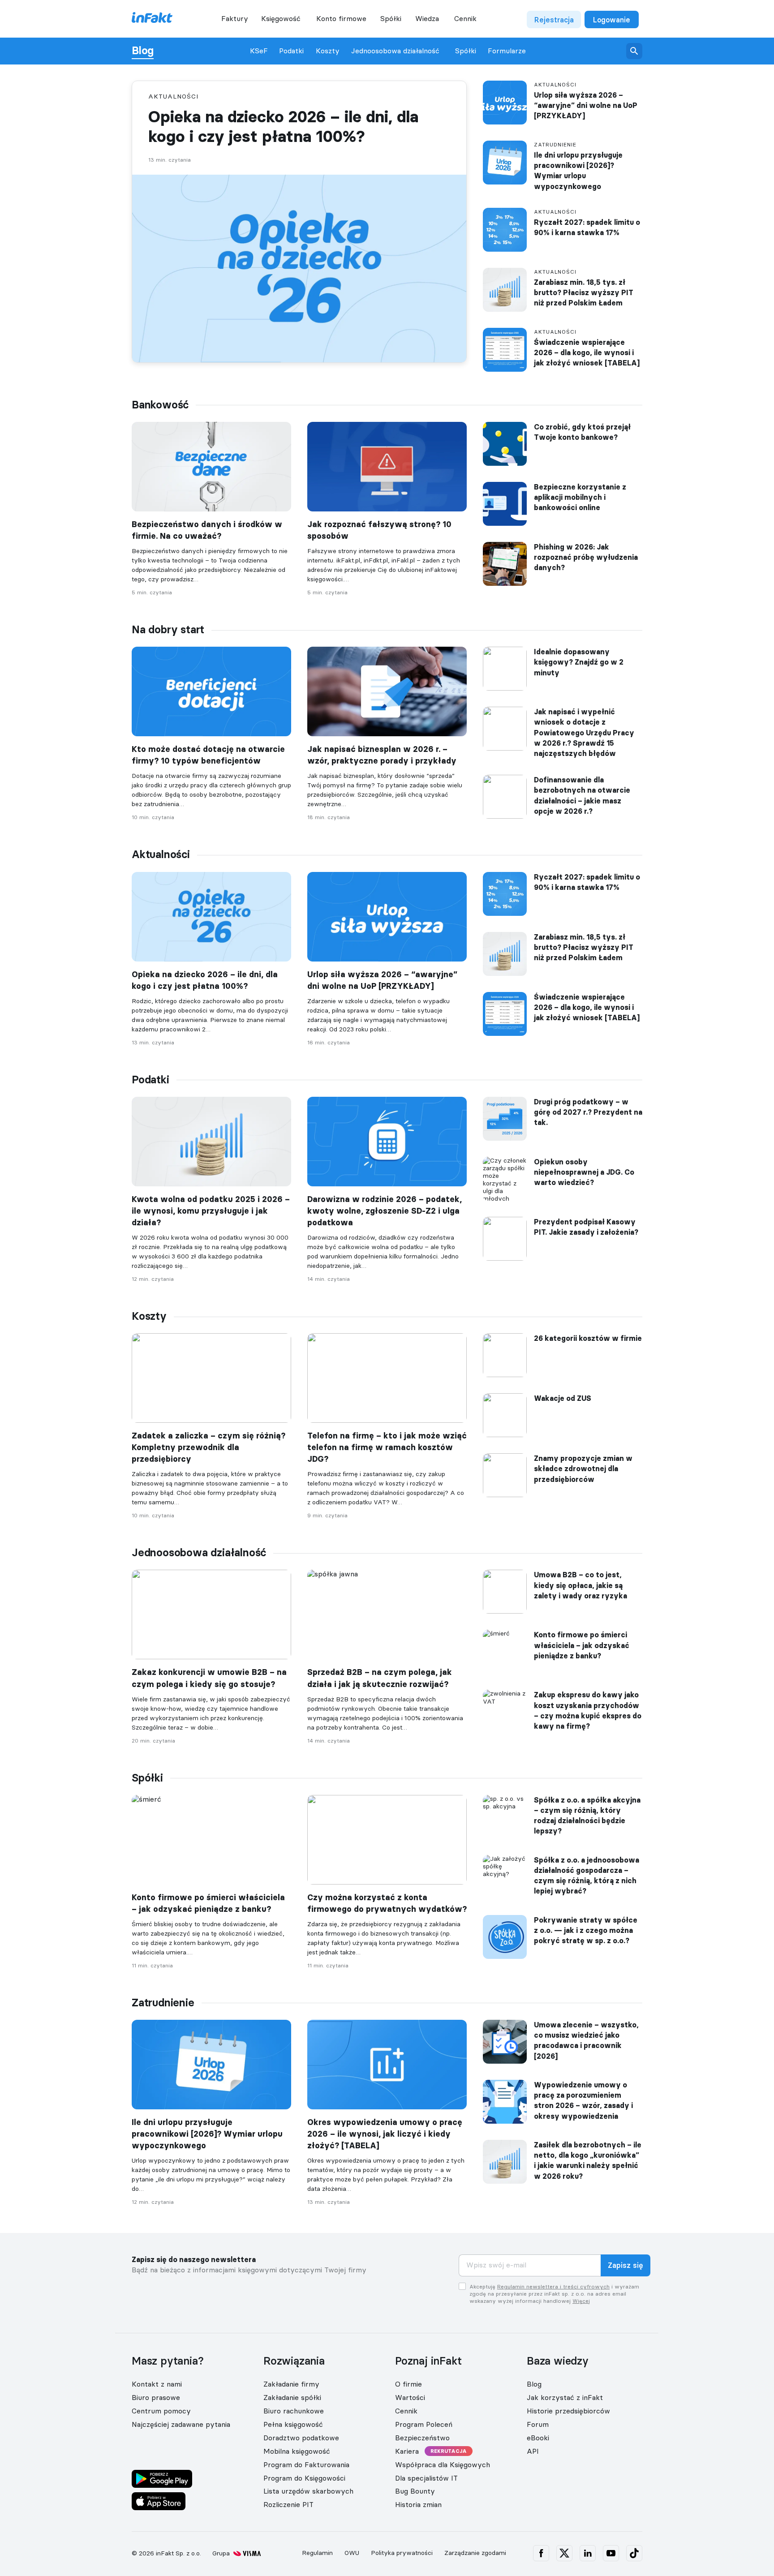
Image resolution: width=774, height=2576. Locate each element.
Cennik (465, 18)
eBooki (538, 2438)
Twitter (564, 2553)
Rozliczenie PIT (288, 2504)
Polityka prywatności (402, 2553)
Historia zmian (418, 2504)
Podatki (291, 51)
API (533, 2451)
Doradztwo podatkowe (301, 2438)
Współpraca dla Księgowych (443, 2464)
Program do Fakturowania (306, 2464)
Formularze (507, 51)
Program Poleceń (424, 2424)
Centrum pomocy (161, 2411)
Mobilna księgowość (297, 2451)
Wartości (410, 2397)
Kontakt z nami (157, 2384)
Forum (538, 2424)
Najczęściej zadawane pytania (181, 2424)
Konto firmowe (341, 18)
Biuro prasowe (156, 2397)
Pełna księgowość (293, 2424)
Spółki (466, 51)
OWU (352, 2553)
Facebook (541, 2553)
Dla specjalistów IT (426, 2478)
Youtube (611, 2553)
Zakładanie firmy (291, 2384)
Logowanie (612, 20)
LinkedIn (588, 2553)
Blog (143, 51)
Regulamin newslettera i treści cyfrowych (553, 2286)
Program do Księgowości (304, 2478)
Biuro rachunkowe (294, 2411)
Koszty (328, 51)
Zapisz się (626, 2266)
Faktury (235, 18)
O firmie (408, 2384)
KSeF (259, 51)
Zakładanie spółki (292, 2397)
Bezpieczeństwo (422, 2438)
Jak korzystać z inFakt (565, 2397)
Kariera (407, 2451)
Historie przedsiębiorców (568, 2411)
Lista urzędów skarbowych (308, 2491)
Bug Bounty (415, 2491)
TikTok (634, 2553)
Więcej (581, 2301)
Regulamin (317, 2553)
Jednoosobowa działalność (395, 51)
